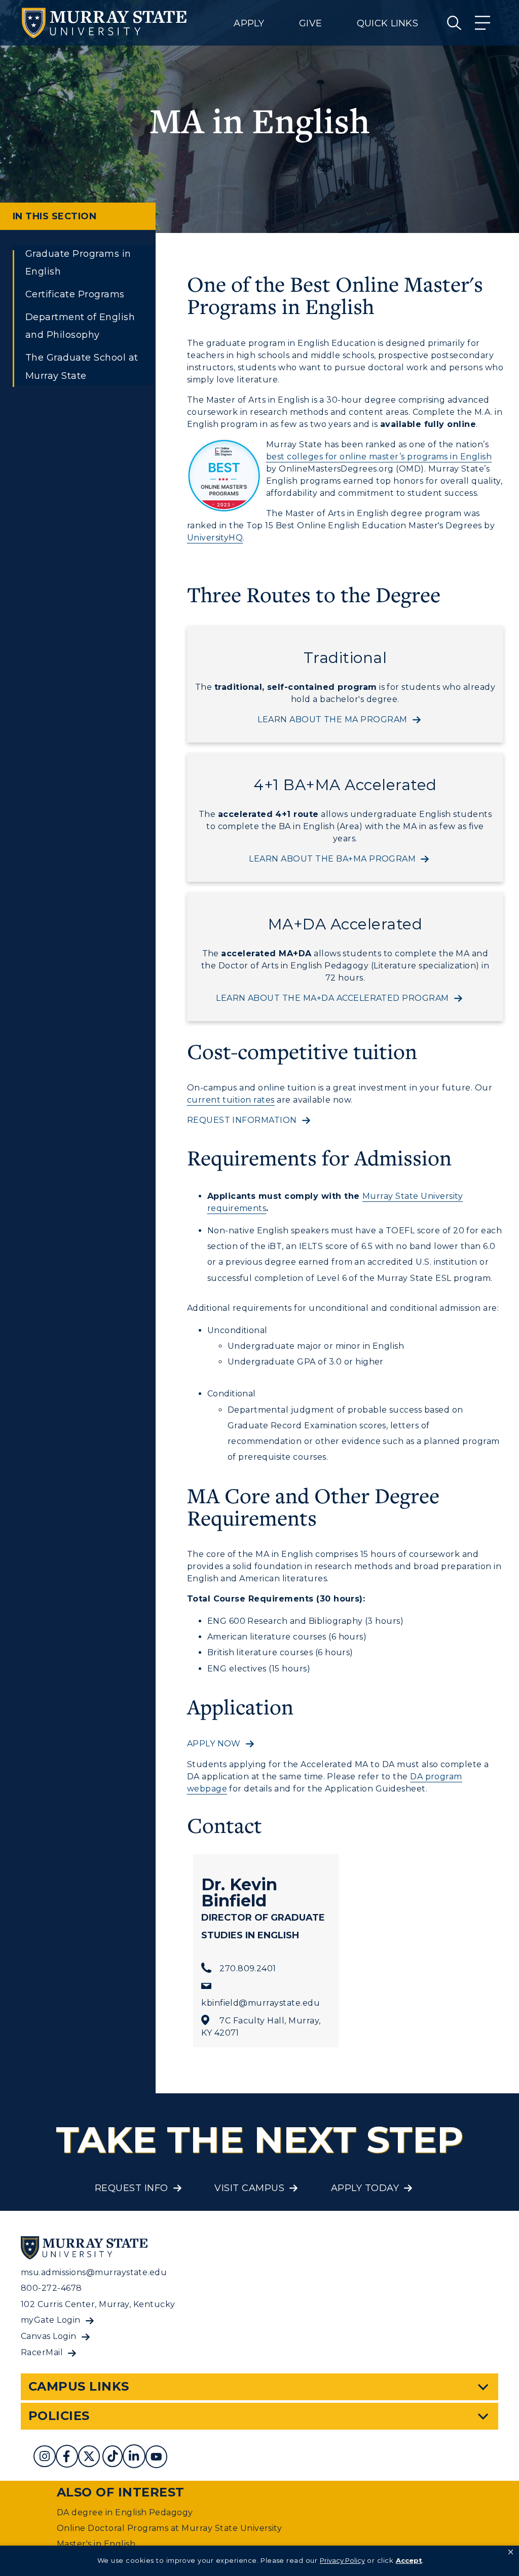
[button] (511, 2552)
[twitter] (89, 2458)
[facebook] (67, 2458)
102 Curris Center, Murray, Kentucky (98, 2304)
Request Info (132, 2188)
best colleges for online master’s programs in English (379, 457)
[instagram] (45, 2458)
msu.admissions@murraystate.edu (94, 2272)
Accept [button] (409, 2560)
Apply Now (214, 1744)
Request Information (242, 1120)
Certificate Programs (75, 294)
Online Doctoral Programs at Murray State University (169, 2528)
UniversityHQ (215, 538)
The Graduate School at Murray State (82, 366)
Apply (249, 23)
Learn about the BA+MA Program (332, 859)
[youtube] (156, 2458)
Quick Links (387, 23)
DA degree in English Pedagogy (125, 2512)
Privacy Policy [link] (342, 2560)
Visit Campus (249, 2188)
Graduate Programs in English (78, 263)
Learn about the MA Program (332, 719)
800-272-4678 (51, 2288)
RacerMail (42, 2352)
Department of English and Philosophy (80, 326)
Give (310, 23)
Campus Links (79, 2386)
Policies (59, 2416)
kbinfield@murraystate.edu (261, 2003)
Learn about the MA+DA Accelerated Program (332, 998)
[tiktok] (113, 2458)
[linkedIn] (134, 2458)
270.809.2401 (248, 1968)
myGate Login (51, 2320)
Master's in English (96, 2544)
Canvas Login (49, 2336)
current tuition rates (231, 1100)
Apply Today (365, 2188)
